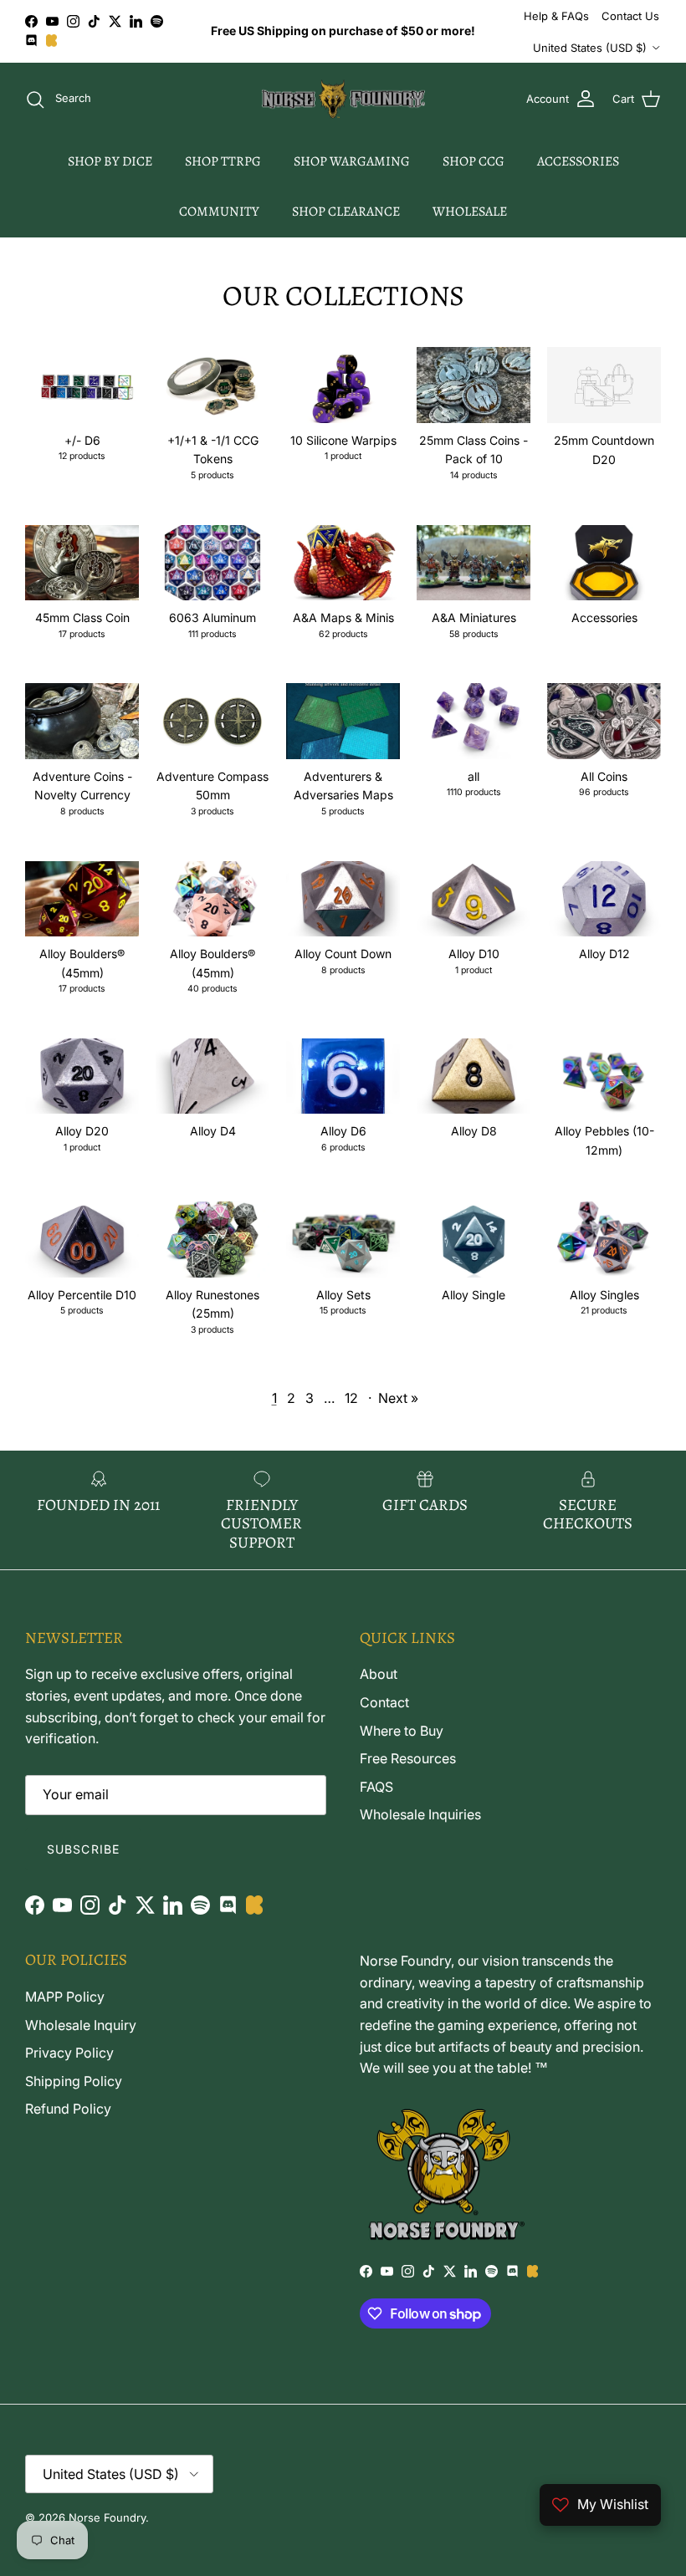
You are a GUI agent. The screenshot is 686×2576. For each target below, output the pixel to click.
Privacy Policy (69, 2053)
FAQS (376, 1787)
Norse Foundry (107, 2517)
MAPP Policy (65, 1997)
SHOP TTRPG (223, 161)
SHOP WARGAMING (352, 161)
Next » (398, 1398)
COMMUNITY (219, 212)
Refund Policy (68, 2109)
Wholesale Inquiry (81, 2025)
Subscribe (83, 1849)
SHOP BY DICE (110, 161)
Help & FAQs (556, 16)
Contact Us (630, 16)
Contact (384, 1702)
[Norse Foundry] (343, 99)
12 (351, 1398)
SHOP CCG (474, 161)
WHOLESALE (470, 212)
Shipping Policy (74, 2081)
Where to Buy (402, 1731)
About (379, 1674)
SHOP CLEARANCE (346, 212)
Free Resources (408, 1758)
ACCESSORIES (578, 161)
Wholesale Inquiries (420, 1814)
